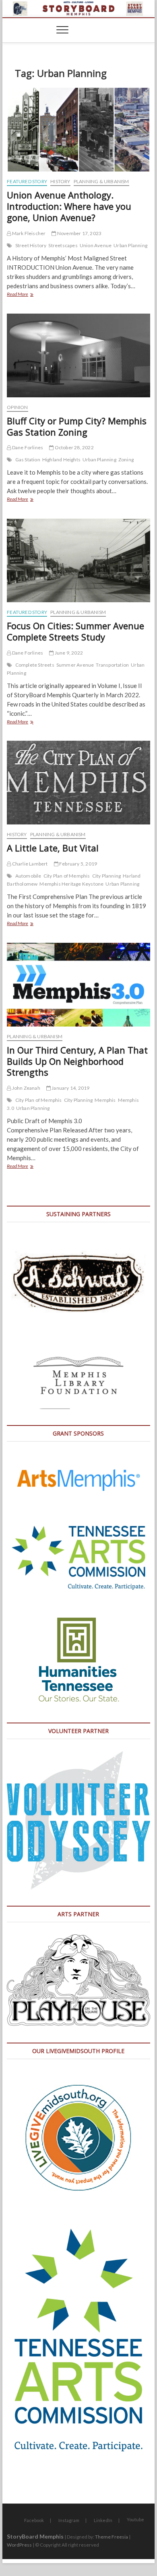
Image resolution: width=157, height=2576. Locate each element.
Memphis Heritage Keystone (71, 884)
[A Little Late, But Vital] (78, 783)
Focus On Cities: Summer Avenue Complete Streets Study (75, 631)
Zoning (126, 460)
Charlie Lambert (29, 864)
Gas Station (28, 460)
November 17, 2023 (79, 233)
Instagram (69, 2520)
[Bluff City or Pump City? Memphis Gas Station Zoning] (78, 355)
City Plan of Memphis (67, 876)
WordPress (19, 2545)
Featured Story (27, 181)
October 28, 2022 (73, 447)
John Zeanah (25, 1088)
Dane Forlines (27, 447)
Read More (30, 295)
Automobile (28, 876)
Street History (31, 245)
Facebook (34, 2520)
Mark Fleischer (28, 233)
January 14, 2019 (70, 1088)
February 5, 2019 (78, 864)
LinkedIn (103, 2520)
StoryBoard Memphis (35, 2536)
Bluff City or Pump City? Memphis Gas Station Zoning (77, 426)
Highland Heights (61, 460)
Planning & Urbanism (101, 181)
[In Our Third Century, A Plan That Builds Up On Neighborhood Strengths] (78, 985)
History (60, 181)
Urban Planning (130, 245)
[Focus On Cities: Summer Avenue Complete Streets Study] (78, 560)
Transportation (112, 665)
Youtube (135, 2519)
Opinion (17, 407)
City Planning (107, 876)
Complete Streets (35, 665)
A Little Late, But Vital (53, 848)
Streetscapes (63, 245)
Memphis (105, 1100)
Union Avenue (96, 245)
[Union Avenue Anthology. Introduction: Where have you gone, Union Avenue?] (78, 130)
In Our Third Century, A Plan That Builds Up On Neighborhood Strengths (77, 1061)
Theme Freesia (112, 2537)
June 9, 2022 (68, 653)
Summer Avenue (75, 665)
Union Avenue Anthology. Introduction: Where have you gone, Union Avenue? (69, 206)
